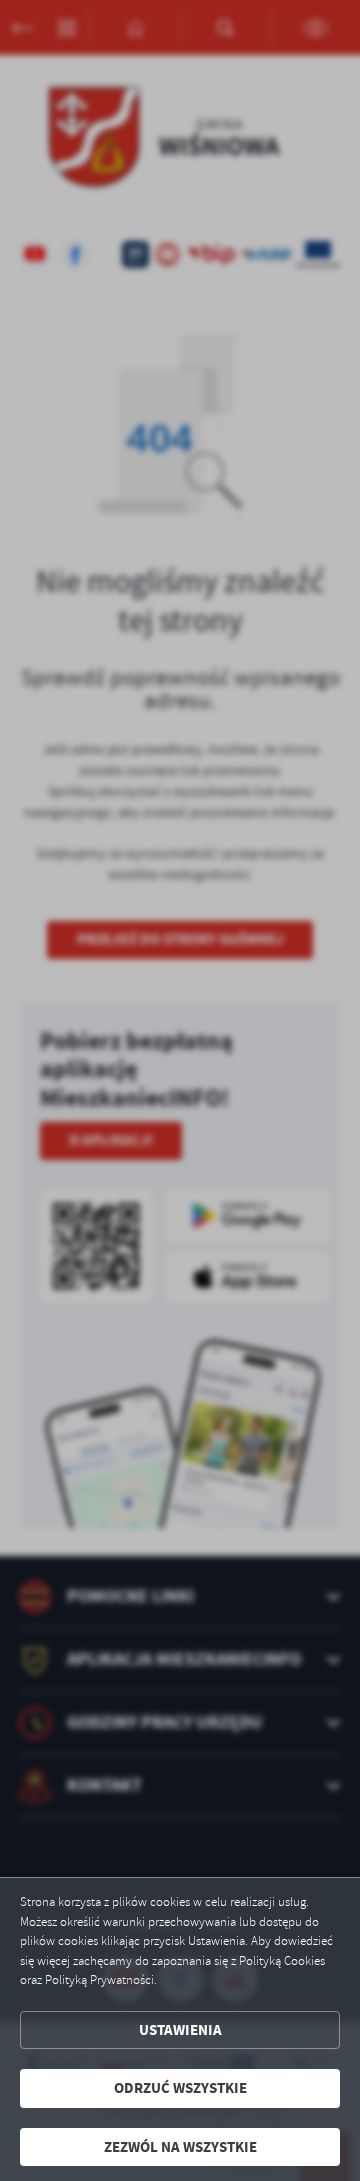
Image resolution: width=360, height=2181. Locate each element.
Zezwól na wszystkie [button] (180, 2147)
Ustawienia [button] (180, 2030)
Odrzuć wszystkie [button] (180, 2088)
